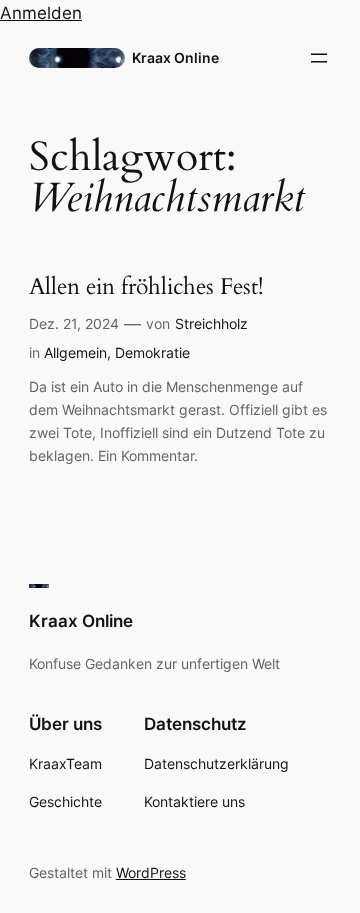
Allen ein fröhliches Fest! (146, 287)
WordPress (151, 872)
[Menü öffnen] (319, 58)
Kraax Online (175, 57)
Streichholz (211, 323)
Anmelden (41, 13)
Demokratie (152, 352)
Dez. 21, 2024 (74, 323)
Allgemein (75, 352)
